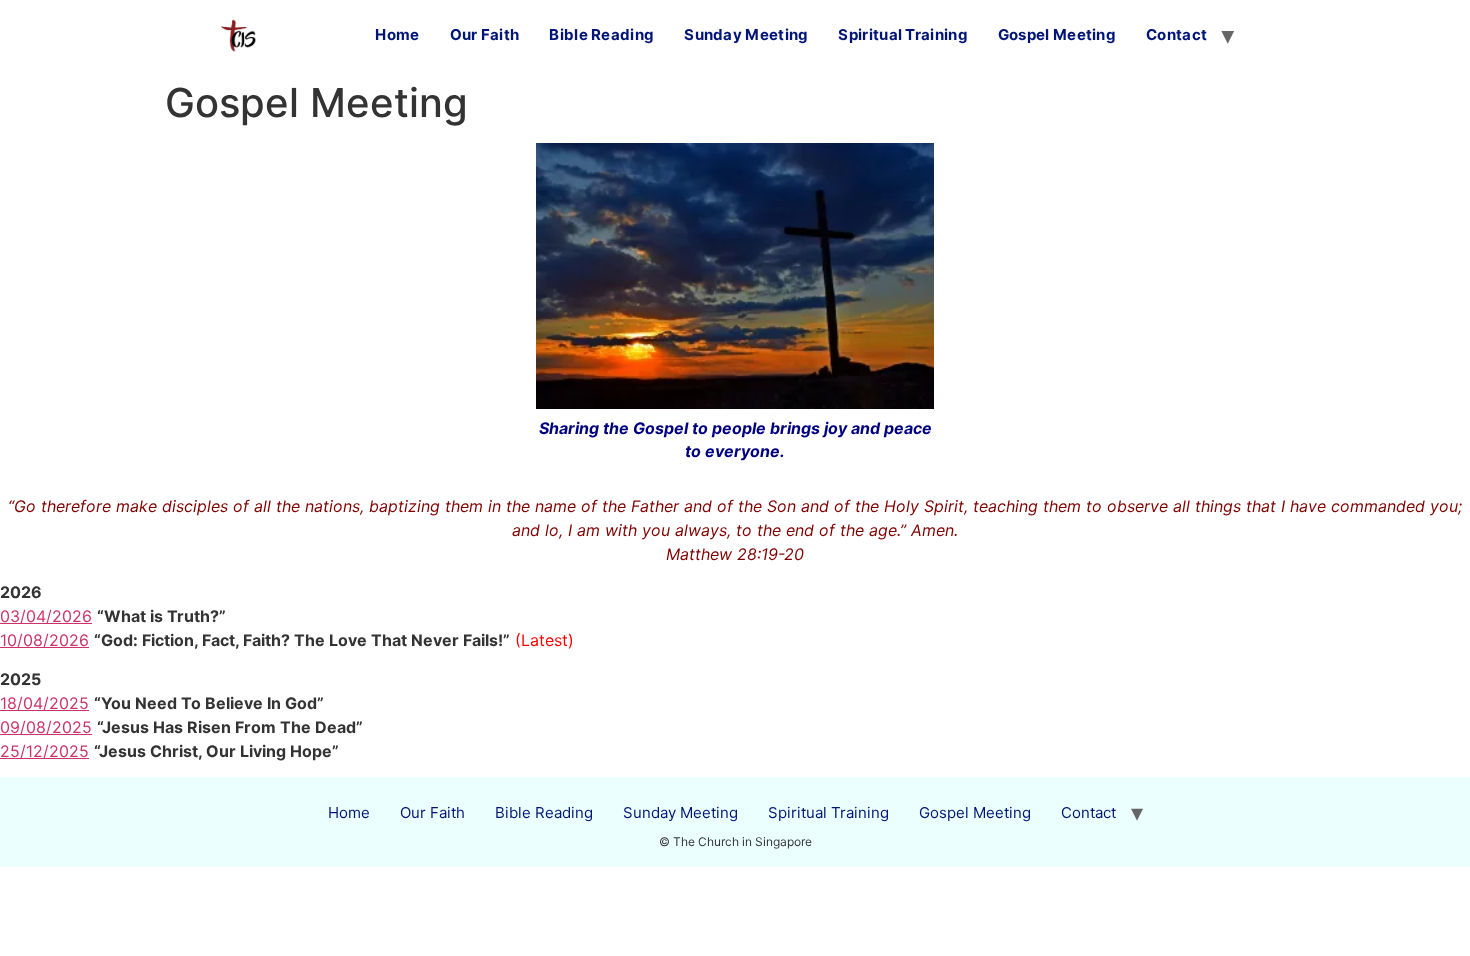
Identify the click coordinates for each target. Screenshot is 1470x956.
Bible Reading (601, 34)
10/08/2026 (44, 640)
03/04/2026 (46, 616)
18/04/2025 (44, 703)
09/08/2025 (46, 727)
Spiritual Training (902, 34)
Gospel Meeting (1057, 34)
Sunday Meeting (746, 34)
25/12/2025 (44, 751)
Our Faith (485, 34)
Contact (1176, 34)
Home (397, 34)
